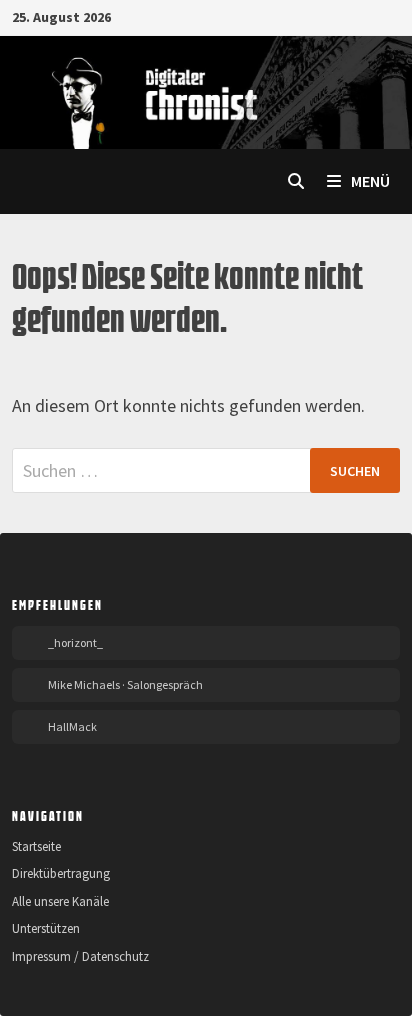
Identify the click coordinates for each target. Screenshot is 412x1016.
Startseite (36, 846)
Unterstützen (46, 928)
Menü (369, 181)
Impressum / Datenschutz (80, 956)
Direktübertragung (61, 873)
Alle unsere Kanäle (60, 901)
